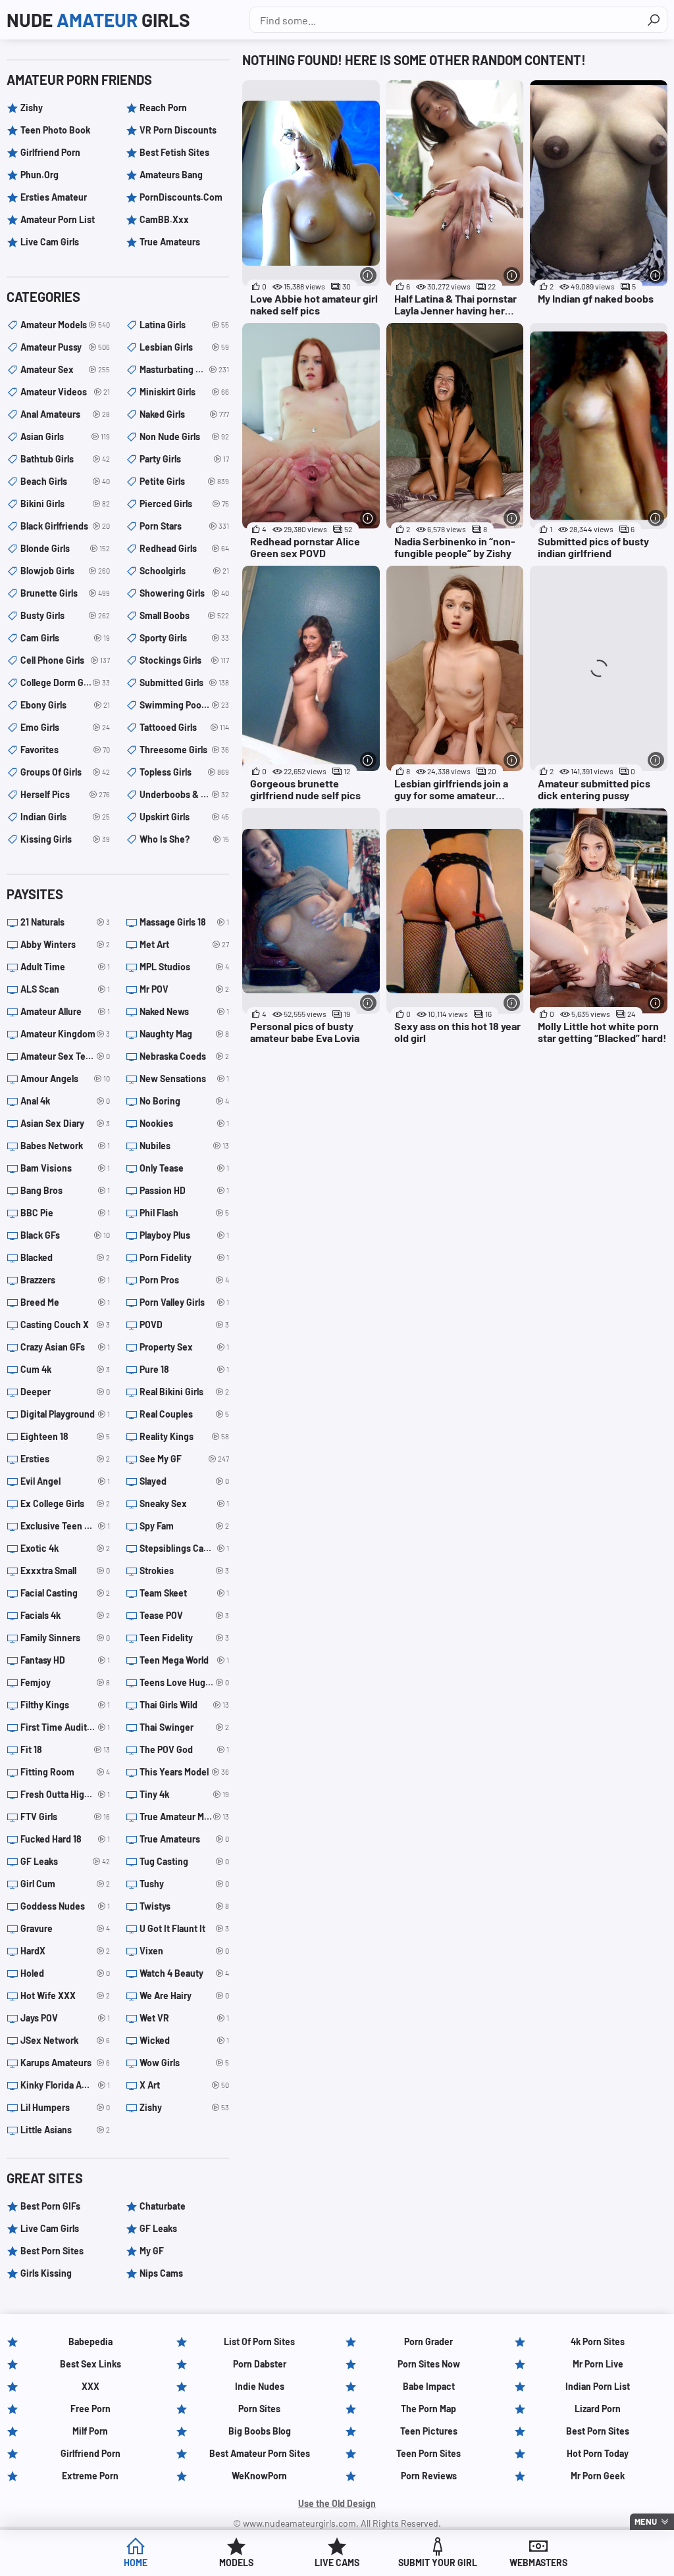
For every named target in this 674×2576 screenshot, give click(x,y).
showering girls (184, 593)
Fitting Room (65, 1772)
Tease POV (184, 1615)
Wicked (184, 2040)
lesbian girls (184, 347)
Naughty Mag (184, 1034)
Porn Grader (428, 2341)
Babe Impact (429, 2386)
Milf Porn (90, 2431)
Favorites (65, 750)
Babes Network (65, 1146)
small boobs (184, 615)
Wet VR (184, 2018)
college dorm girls (65, 682)
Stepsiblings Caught (184, 1548)
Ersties (65, 1459)
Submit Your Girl (438, 2563)
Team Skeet (184, 1593)
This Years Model (184, 1772)
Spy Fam (184, 1526)
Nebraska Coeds (184, 1056)
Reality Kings (184, 1436)
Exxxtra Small (65, 1571)
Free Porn (91, 2409)
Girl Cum (65, 1884)
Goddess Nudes (65, 1906)
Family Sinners (65, 1638)
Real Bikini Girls (184, 1392)
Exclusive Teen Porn (65, 1526)
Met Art (184, 944)
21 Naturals (65, 922)
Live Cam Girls (50, 242)
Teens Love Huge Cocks (184, 1682)
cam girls (65, 638)
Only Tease (184, 1168)
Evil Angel (65, 1481)
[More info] (368, 275)
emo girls (65, 727)
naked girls (184, 414)
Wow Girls (184, 2063)
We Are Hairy (184, 1995)
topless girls (184, 772)
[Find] (654, 20)
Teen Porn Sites (428, 2453)
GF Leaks (65, 1861)
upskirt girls (184, 817)
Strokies (184, 1571)
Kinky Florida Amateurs (65, 2085)
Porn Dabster (260, 2364)
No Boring (184, 1101)
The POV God (184, 1749)
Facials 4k (65, 1615)
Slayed (184, 1481)
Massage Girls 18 (184, 922)
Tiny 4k (184, 1794)
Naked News (184, 1011)
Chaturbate (163, 2206)
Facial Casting (65, 1593)
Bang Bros (65, 1190)
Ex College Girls (65, 1503)
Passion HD (184, 1190)
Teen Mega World (184, 1660)
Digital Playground (65, 1414)
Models (236, 2563)
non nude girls (184, 436)
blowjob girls (65, 571)
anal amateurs (65, 414)
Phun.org (39, 175)
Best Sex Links (91, 2364)
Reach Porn (163, 108)
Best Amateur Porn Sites (260, 2453)
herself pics (65, 794)
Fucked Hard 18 (65, 1839)
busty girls (65, 615)
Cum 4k (65, 1369)
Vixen (184, 1951)
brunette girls (65, 593)
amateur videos (65, 392)
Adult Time (65, 967)
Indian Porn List (598, 2386)
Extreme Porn (90, 2476)
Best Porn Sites (52, 2251)
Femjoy (65, 1682)
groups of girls (65, 772)
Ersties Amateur (54, 197)
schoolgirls (184, 571)
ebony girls (65, 705)
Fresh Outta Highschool (65, 1794)
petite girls (184, 481)
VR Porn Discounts (178, 130)
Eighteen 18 (65, 1436)
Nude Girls (98, 20)
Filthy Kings (65, 1705)
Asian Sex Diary (65, 1123)
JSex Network (65, 2040)
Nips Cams (161, 2273)
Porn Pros (184, 1280)
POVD (184, 1325)
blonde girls (65, 548)
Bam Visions (65, 1168)
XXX (91, 2386)
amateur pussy (65, 347)
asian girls (65, 436)
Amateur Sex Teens (65, 1056)
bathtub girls (65, 459)
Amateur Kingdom (65, 1034)
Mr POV (184, 989)
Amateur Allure (65, 1011)
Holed (65, 1973)
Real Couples (184, 1414)
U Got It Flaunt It (184, 1928)
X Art (184, 2085)
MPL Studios (184, 967)
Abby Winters (65, 944)
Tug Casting (184, 1861)
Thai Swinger (184, 1727)
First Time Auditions (65, 1727)
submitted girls (184, 682)
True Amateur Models (184, 1817)
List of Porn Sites (259, 2341)
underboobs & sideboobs (184, 794)
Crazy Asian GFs (65, 1347)
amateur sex (65, 369)
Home (136, 2563)
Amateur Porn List (58, 219)
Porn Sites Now (429, 2364)
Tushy (184, 1884)
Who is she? (184, 839)
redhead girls (184, 548)
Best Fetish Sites (174, 152)
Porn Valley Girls (184, 1302)
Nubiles (184, 1146)
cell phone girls (65, 660)
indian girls (65, 817)
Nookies (184, 1123)
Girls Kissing (46, 2273)
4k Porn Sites (598, 2341)
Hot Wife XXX (65, 1995)
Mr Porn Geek (598, 2476)
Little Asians (65, 2130)
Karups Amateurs (65, 2063)
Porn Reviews (429, 2476)
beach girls (65, 481)
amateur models (65, 325)
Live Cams (337, 2563)
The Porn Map (428, 2409)
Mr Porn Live (598, 2364)
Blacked (65, 1257)
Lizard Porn (598, 2409)
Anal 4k (65, 1101)
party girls (184, 459)
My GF (152, 2251)
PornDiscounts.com (181, 197)
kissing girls (65, 839)
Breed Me (65, 1302)
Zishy (32, 108)
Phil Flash (184, 1213)
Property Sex (184, 1347)
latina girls (184, 325)
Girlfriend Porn (50, 152)
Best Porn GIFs (50, 2206)
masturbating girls (184, 369)
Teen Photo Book (55, 130)
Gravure (65, 1928)
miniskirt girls (184, 392)
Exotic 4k (65, 1548)
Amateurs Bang (171, 175)
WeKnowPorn (259, 2476)
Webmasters (538, 2563)
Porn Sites (259, 2409)
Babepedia (91, 2341)
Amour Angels (65, 1078)
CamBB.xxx (164, 219)
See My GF (184, 1459)
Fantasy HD (65, 1660)
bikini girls (65, 504)
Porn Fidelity (184, 1257)
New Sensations (184, 1078)
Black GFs (65, 1235)
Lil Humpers (65, 2107)
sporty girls (184, 638)
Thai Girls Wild (184, 1705)
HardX (65, 1951)
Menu (646, 2521)
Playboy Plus (184, 1235)
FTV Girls (65, 1817)
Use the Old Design (337, 2503)
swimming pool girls (184, 705)
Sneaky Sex (184, 1503)
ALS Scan (65, 989)
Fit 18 (65, 1749)
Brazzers (65, 1280)
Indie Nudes (260, 2386)
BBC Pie (65, 1213)
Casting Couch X (65, 1325)
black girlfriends (65, 526)
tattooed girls (184, 727)
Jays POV (65, 2018)
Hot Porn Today (598, 2453)
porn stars (184, 526)
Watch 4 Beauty (184, 1973)
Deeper (65, 1392)
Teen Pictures (429, 2431)
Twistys (184, 1906)
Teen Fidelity (184, 1638)
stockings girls (184, 660)
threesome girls (184, 750)
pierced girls (184, 504)
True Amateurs (170, 242)
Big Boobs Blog (260, 2431)
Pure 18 (184, 1369)
